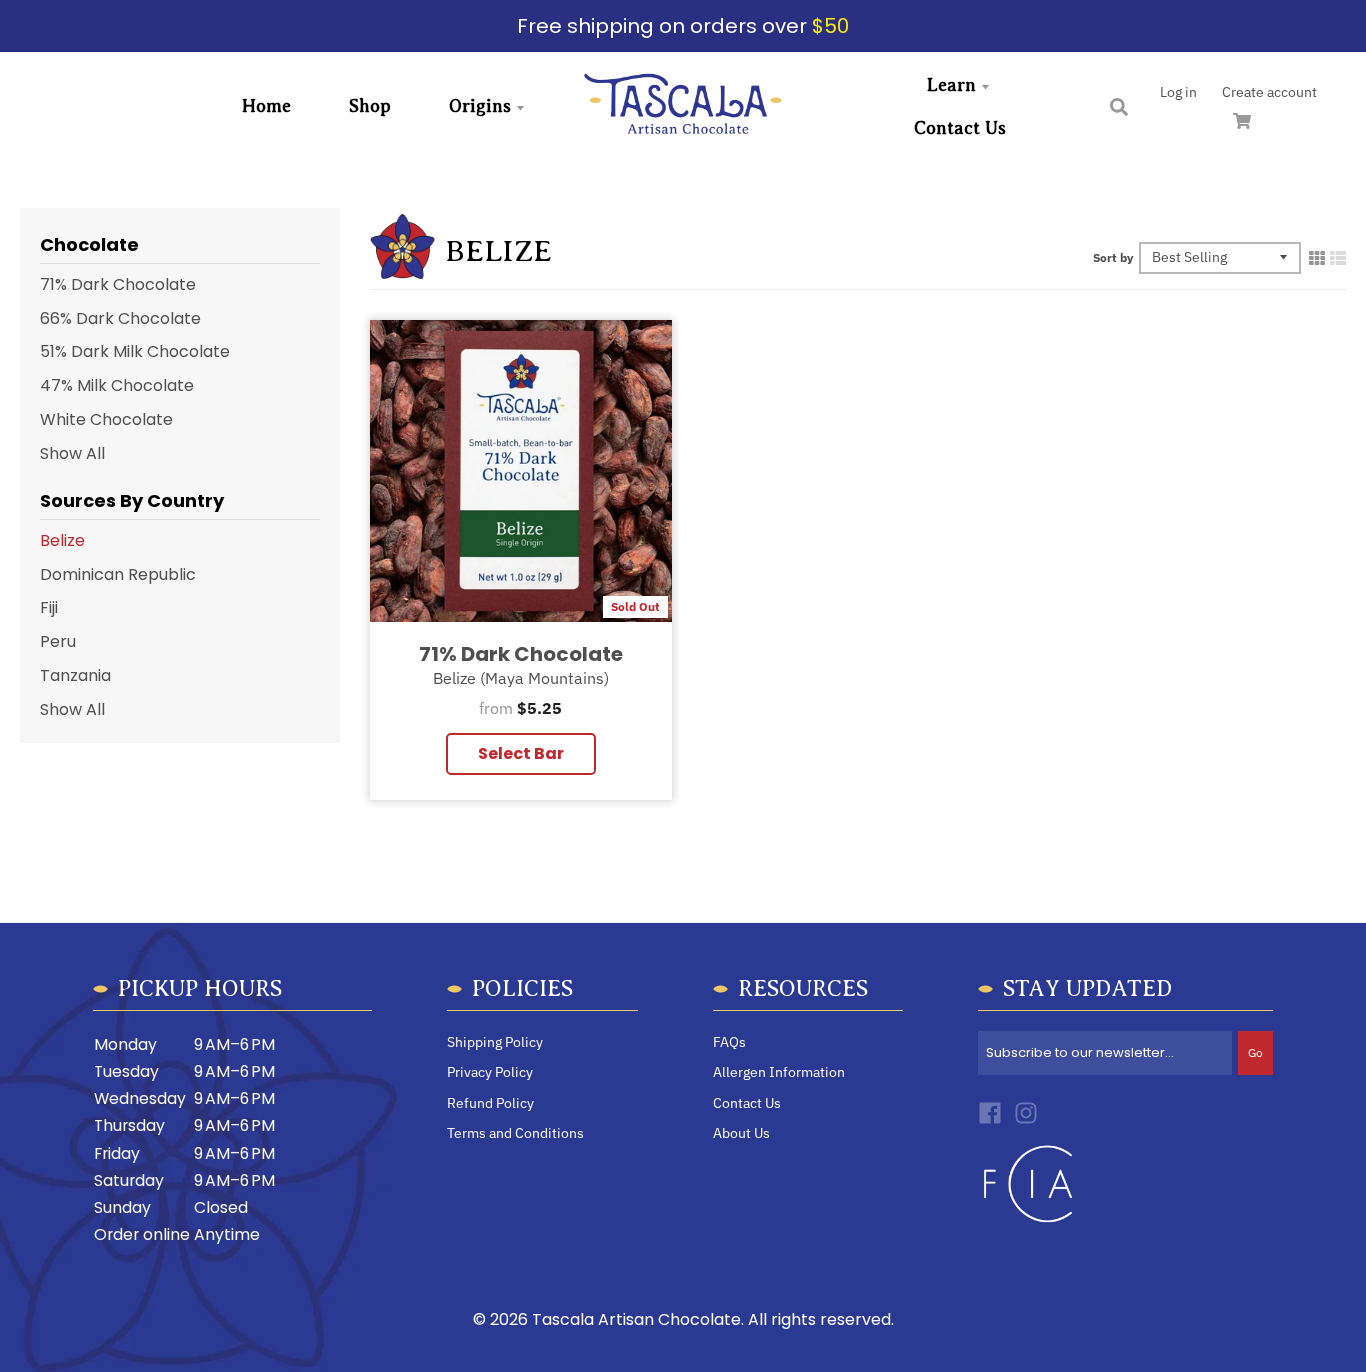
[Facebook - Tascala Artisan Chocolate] (990, 1113)
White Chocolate (106, 419)
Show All (72, 453)
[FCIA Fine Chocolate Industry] (1028, 1227)
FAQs (729, 1042)
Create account (1269, 92)
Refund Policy (490, 1103)
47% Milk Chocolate (117, 385)
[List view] (1338, 257)
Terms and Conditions (515, 1133)
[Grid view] (1317, 257)
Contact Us (747, 1103)
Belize (62, 540)
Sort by (1113, 257)
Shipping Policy (495, 1042)
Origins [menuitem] (480, 106)
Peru (58, 641)
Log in (1178, 92)
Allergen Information (779, 1072)
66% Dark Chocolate (120, 318)
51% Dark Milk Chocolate (135, 351)
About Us (741, 1133)
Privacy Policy (490, 1072)
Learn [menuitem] (951, 85)
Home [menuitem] (266, 106)
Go (1255, 1052)
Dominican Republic (118, 574)
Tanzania (75, 675)
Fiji (49, 607)
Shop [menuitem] (370, 106)
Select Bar (521, 753)
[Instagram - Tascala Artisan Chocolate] (1026, 1113)
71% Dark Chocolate (521, 654)
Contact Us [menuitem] (960, 128)
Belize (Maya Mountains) (521, 677)
